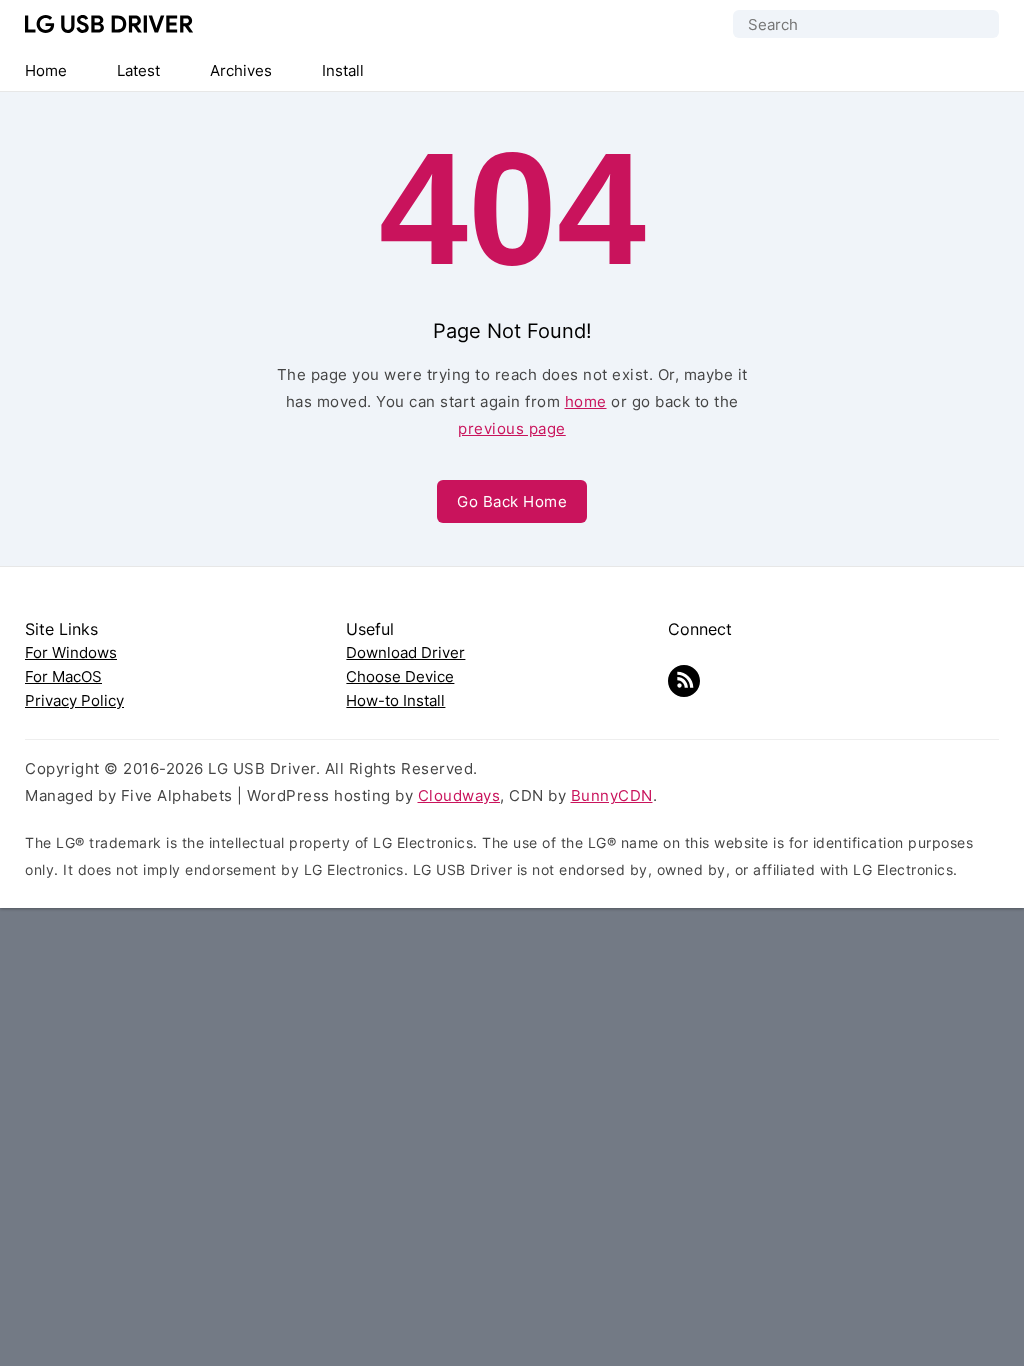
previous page (512, 428)
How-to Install (395, 700)
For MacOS (63, 676)
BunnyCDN (612, 795)
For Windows (71, 652)
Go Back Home (512, 501)
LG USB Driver (109, 24)
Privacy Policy (74, 700)
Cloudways (459, 795)
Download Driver (405, 652)
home (586, 401)
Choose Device (400, 676)
